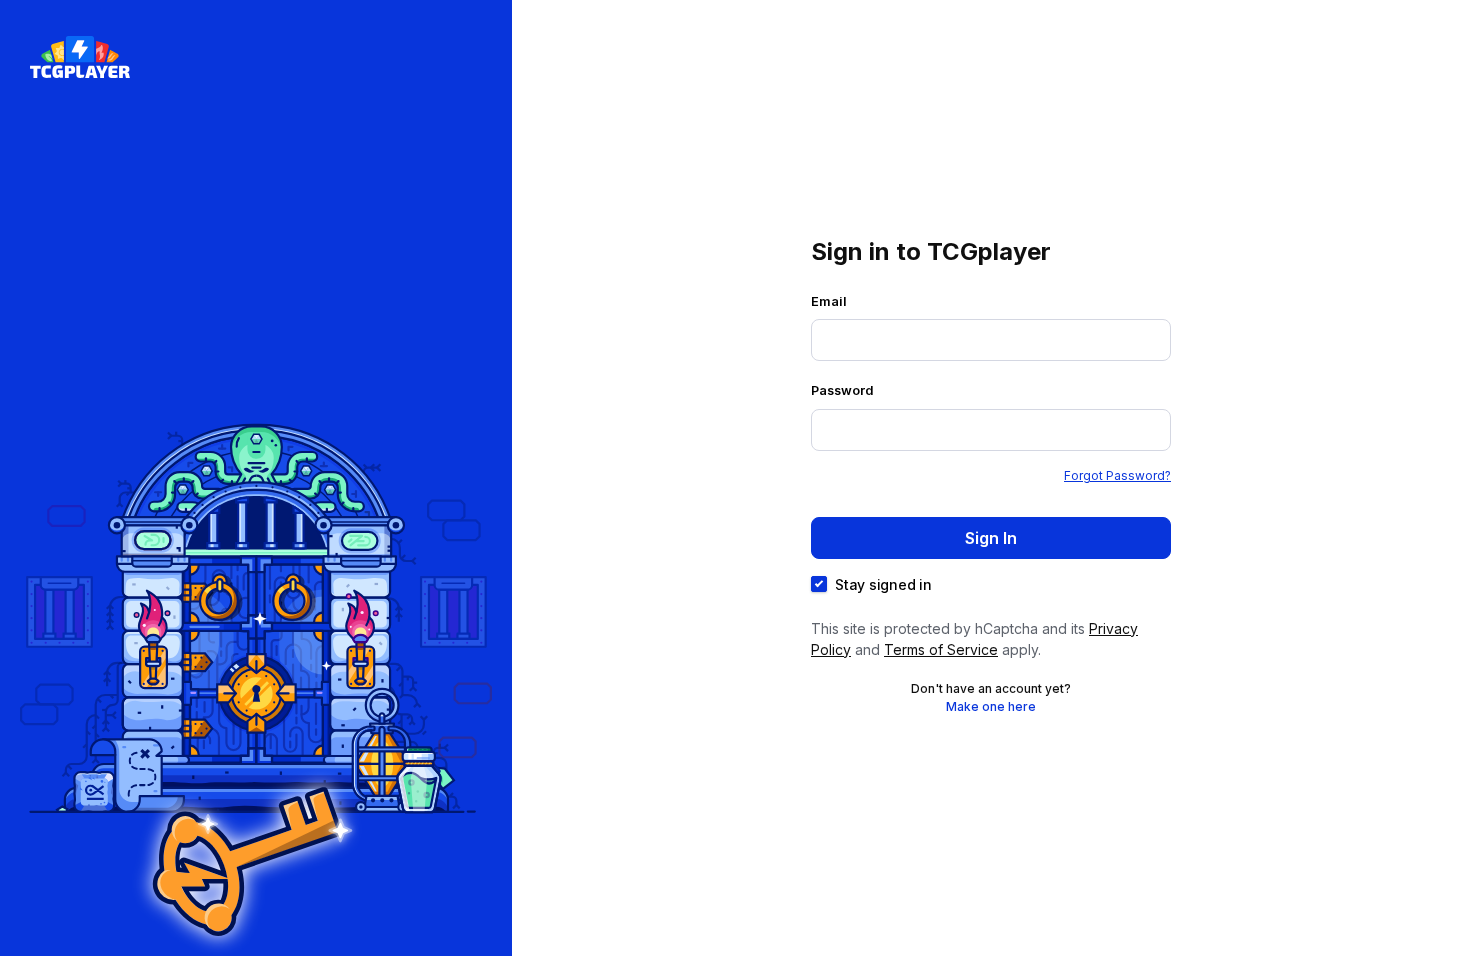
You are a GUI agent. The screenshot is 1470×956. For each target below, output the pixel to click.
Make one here (991, 706)
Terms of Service (941, 649)
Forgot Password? (1117, 475)
